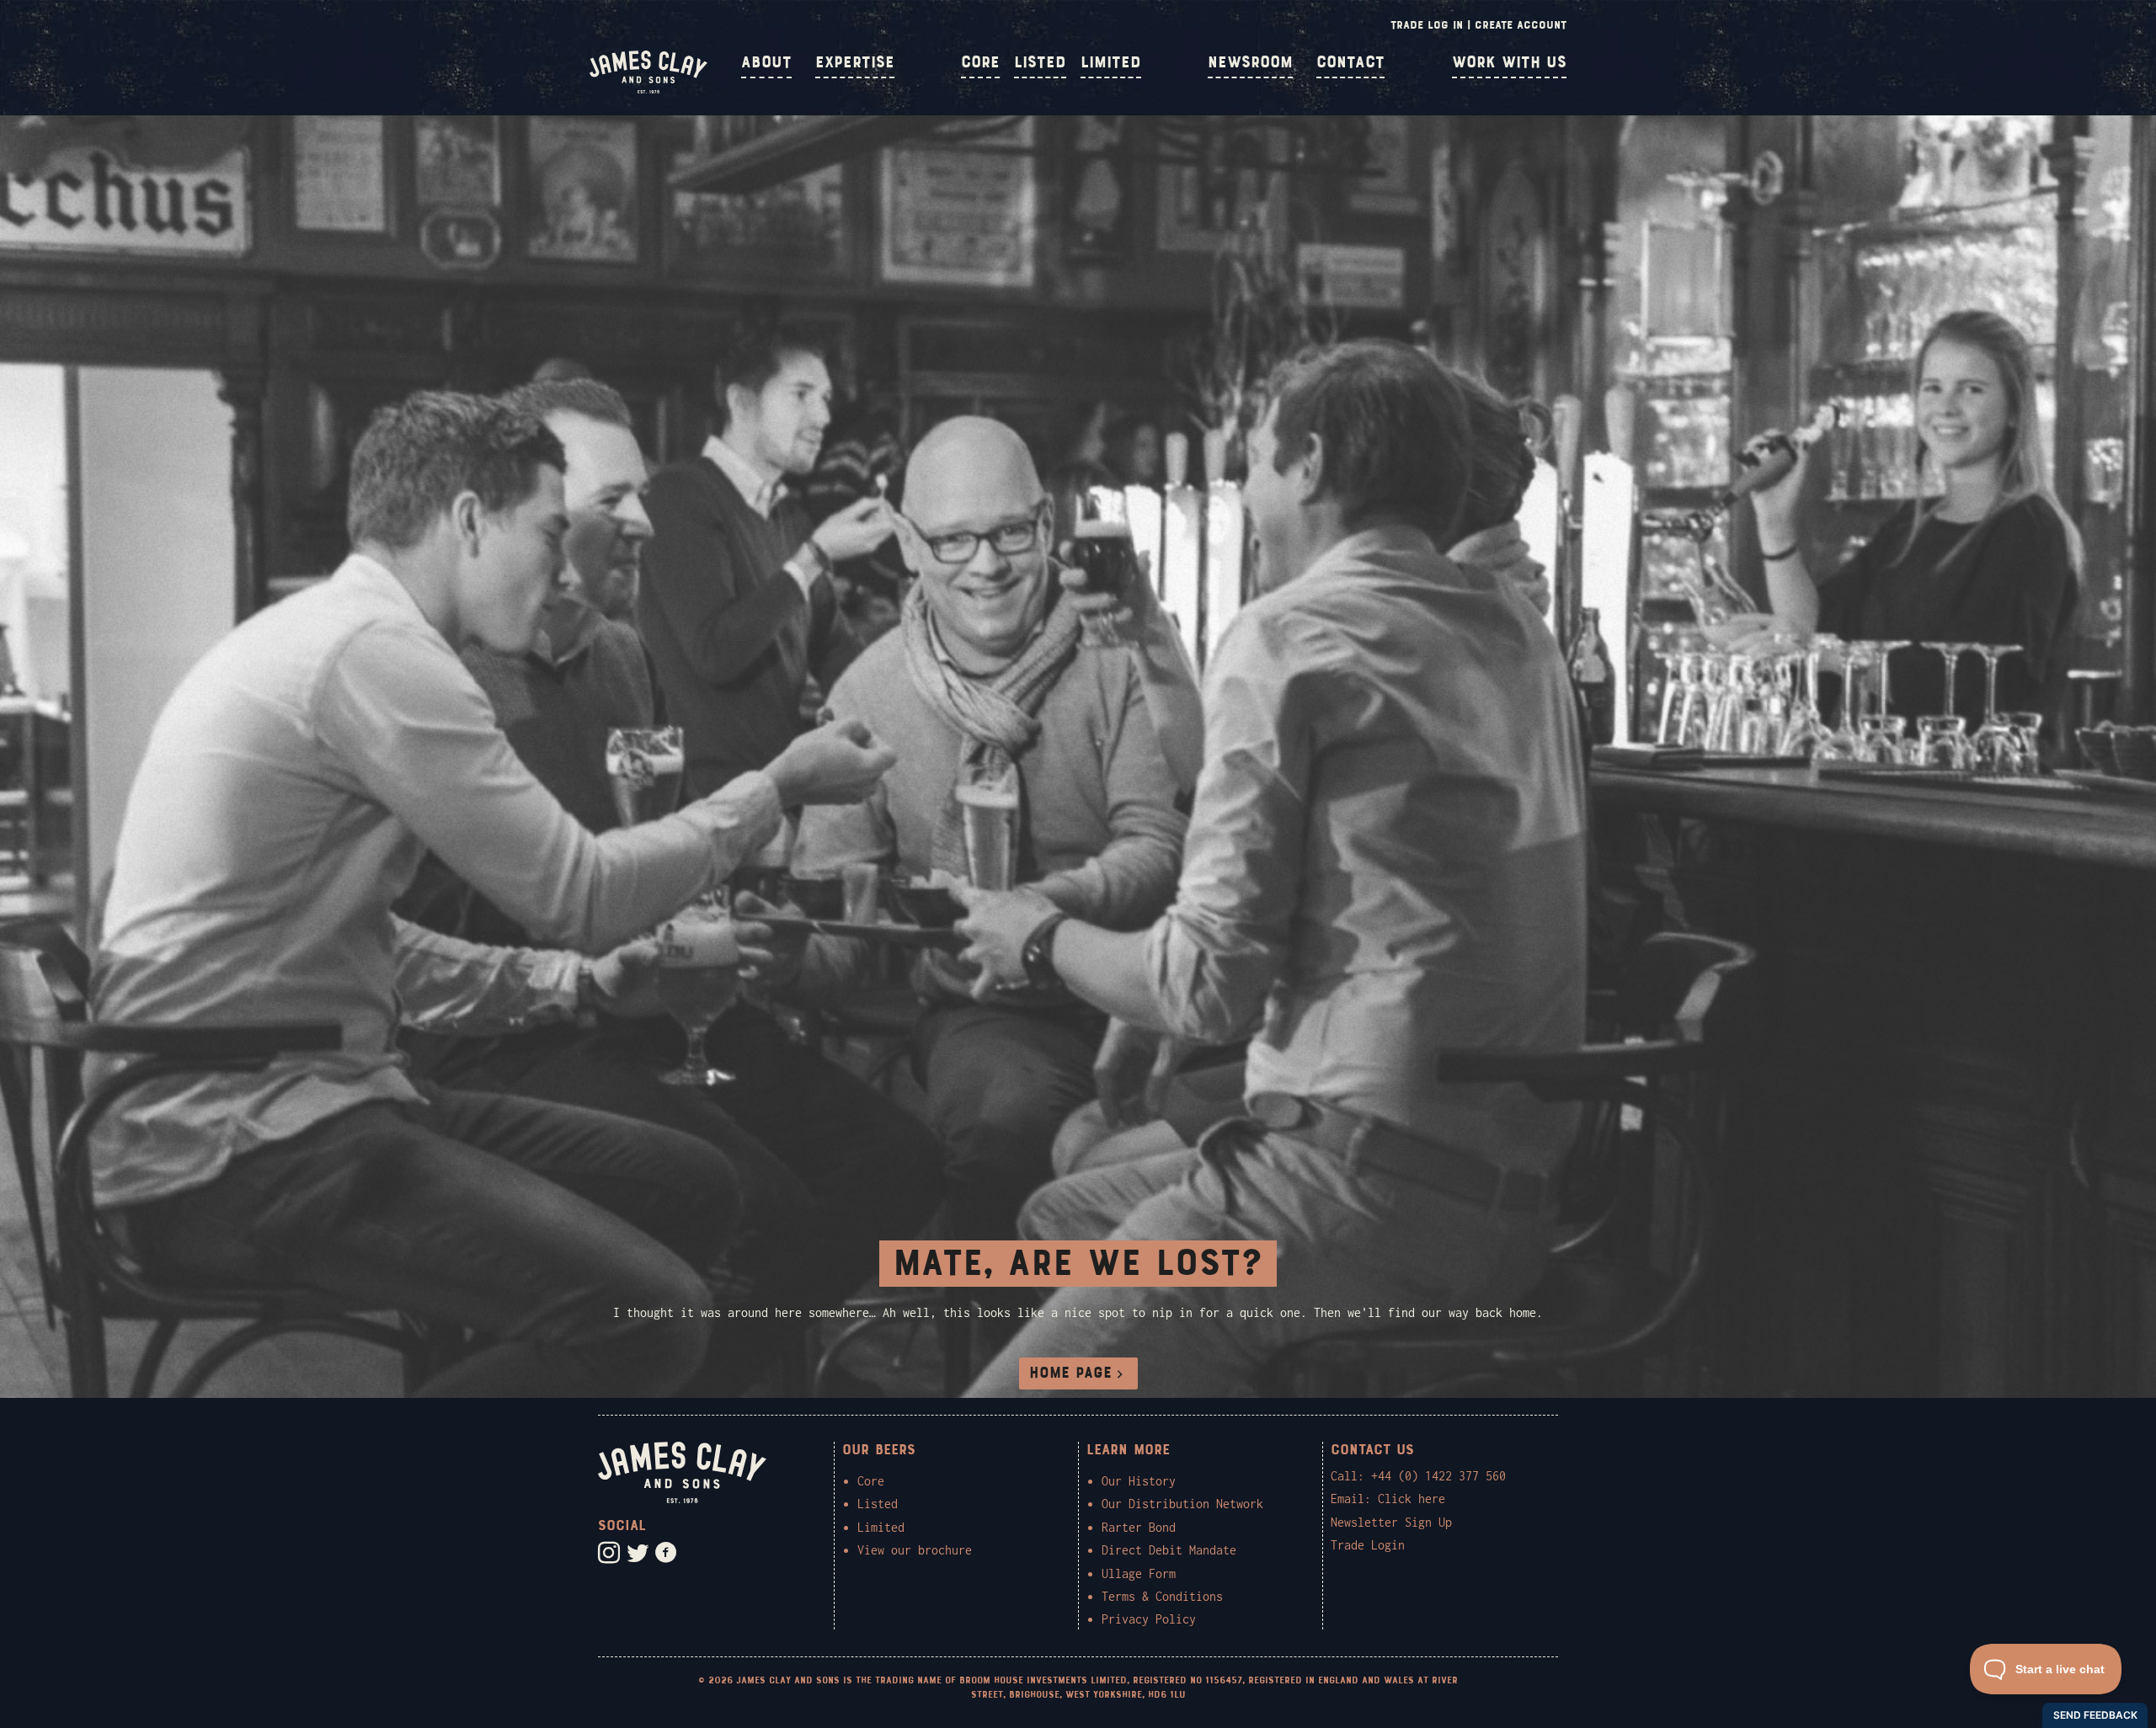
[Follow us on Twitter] (638, 1553)
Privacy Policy (1149, 1619)
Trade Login (1368, 1545)
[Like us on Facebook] (666, 1553)
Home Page (1070, 1373)
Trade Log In (1427, 25)
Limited (1111, 62)
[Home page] (648, 89)
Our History (1139, 1481)
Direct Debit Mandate (1169, 1550)
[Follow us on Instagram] (609, 1553)
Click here (1412, 1499)
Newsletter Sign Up (1391, 1522)
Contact (1350, 62)
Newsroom (1250, 62)
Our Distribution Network (1182, 1504)
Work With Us (1509, 62)
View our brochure (915, 1550)
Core (980, 62)
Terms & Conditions (1162, 1596)
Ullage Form (1139, 1573)
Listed (1040, 62)
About (766, 62)
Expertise (855, 62)
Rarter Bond (1139, 1527)
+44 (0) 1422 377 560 (1438, 1476)
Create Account (1521, 25)
